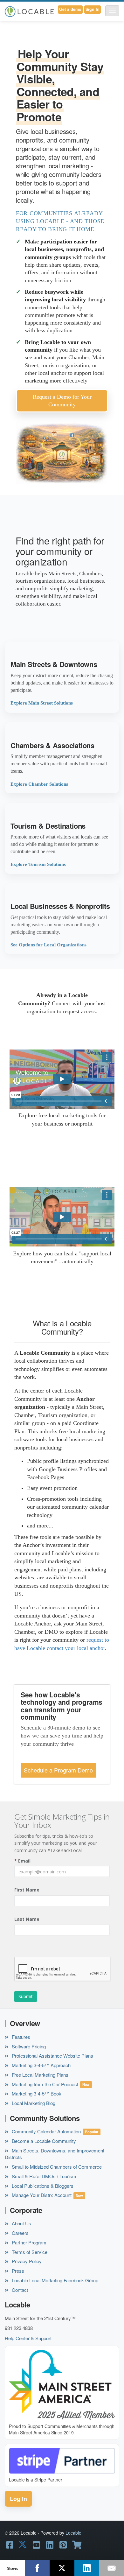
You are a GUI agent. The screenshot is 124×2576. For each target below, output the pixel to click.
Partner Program (28, 2242)
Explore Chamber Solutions (39, 784)
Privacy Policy (26, 2261)
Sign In (93, 9)
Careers (20, 2233)
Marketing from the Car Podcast (44, 2084)
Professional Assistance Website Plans (52, 2056)
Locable (73, 2533)
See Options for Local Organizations (48, 945)
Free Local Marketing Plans (39, 2075)
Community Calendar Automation (46, 2131)
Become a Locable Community (43, 2141)
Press (17, 2271)
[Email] (112, 2568)
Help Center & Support (28, 2338)
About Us (21, 2223)
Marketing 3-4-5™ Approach (41, 2065)
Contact (19, 2290)
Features (20, 2037)
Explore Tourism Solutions (38, 864)
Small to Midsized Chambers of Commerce (56, 2167)
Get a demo (70, 9)
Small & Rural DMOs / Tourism (43, 2176)
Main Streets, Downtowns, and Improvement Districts (55, 2154)
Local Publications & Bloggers (42, 2186)
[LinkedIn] (87, 2568)
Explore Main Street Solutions (42, 703)
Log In (18, 2499)
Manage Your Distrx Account (41, 2195)
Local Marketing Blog (33, 2103)
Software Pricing (28, 2046)
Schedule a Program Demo (58, 1770)
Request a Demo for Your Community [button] (62, 401)
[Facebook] (37, 2568)
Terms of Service (29, 2252)
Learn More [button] (62, 677)
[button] (112, 11)
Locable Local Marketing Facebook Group (54, 2280)
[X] (62, 2568)
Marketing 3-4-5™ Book (36, 2093)
